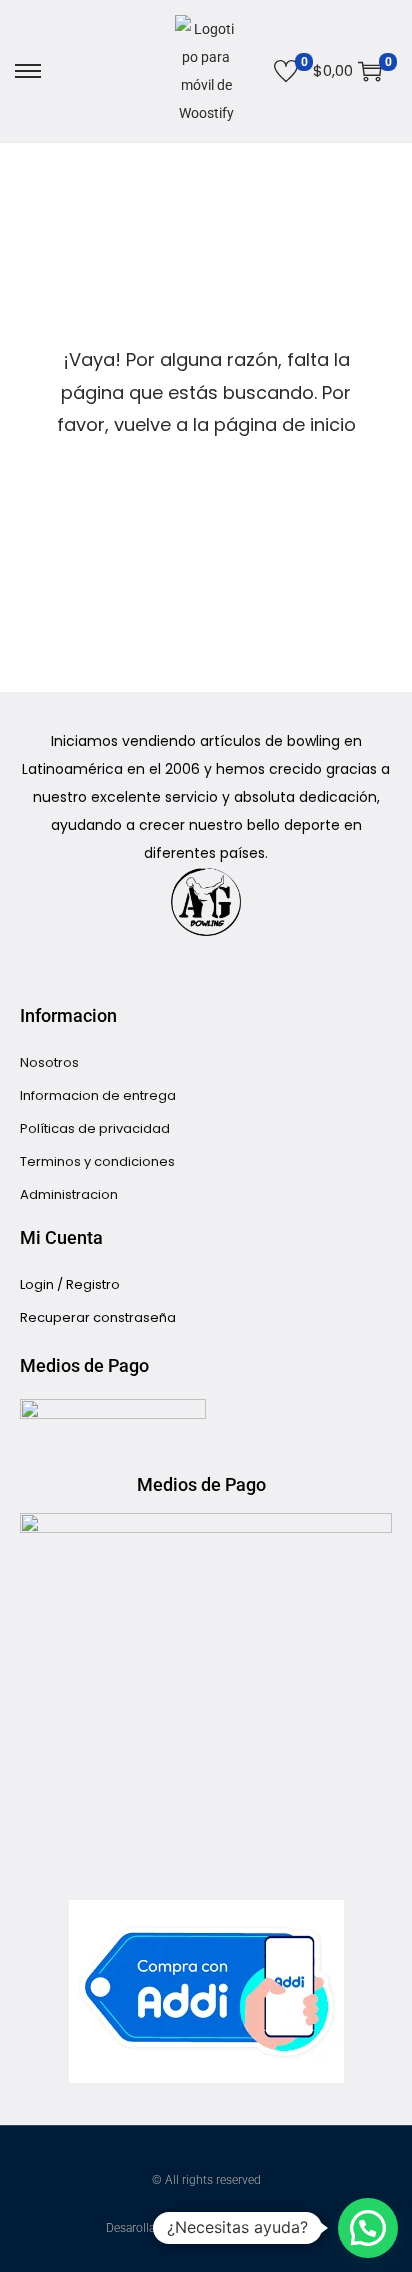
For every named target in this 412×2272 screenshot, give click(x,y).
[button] (368, 2228)
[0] (286, 71)
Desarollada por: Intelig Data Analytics (206, 2228)
